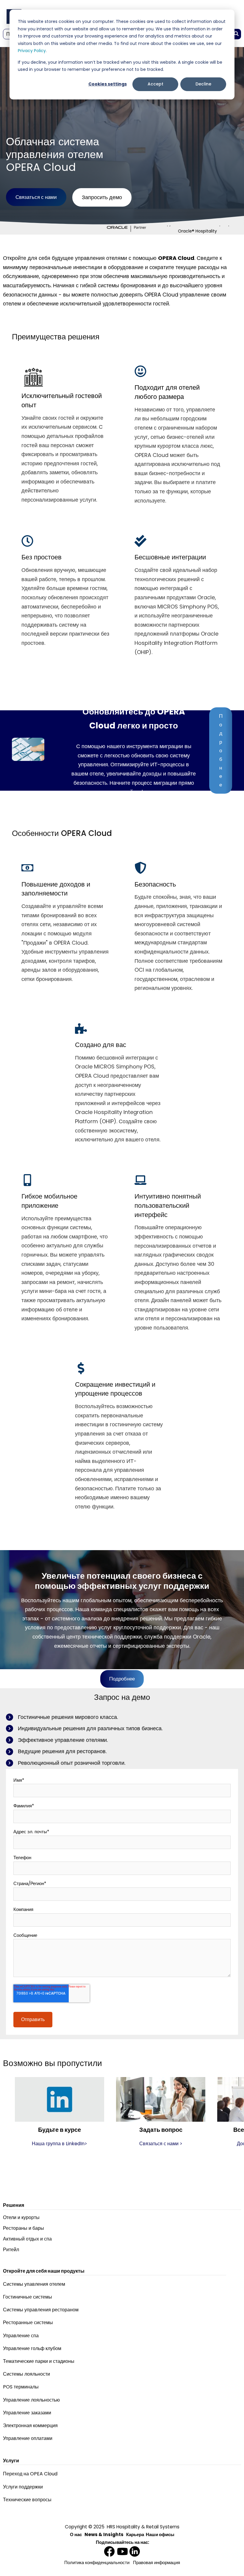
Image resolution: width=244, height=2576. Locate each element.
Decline (203, 84)
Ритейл (11, 2250)
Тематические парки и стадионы (39, 2361)
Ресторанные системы (28, 2323)
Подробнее (221, 750)
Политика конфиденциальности (97, 2562)
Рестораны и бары (24, 2228)
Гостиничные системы (28, 2297)
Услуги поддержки (23, 2487)
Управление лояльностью (31, 2400)
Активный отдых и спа (27, 2239)
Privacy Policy (32, 51)
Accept (155, 84)
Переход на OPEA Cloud (30, 2474)
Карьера (135, 2534)
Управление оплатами (28, 2438)
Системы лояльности (26, 2374)
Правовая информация (157, 2562)
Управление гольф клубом (32, 2348)
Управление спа (21, 2336)
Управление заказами (27, 2413)
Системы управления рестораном (41, 2310)
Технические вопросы (27, 2500)
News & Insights (104, 2534)
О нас (76, 2534)
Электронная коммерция (30, 2426)
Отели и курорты (21, 2217)
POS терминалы (21, 2387)
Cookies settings (108, 84)
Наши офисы (160, 2534)
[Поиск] (236, 34)
